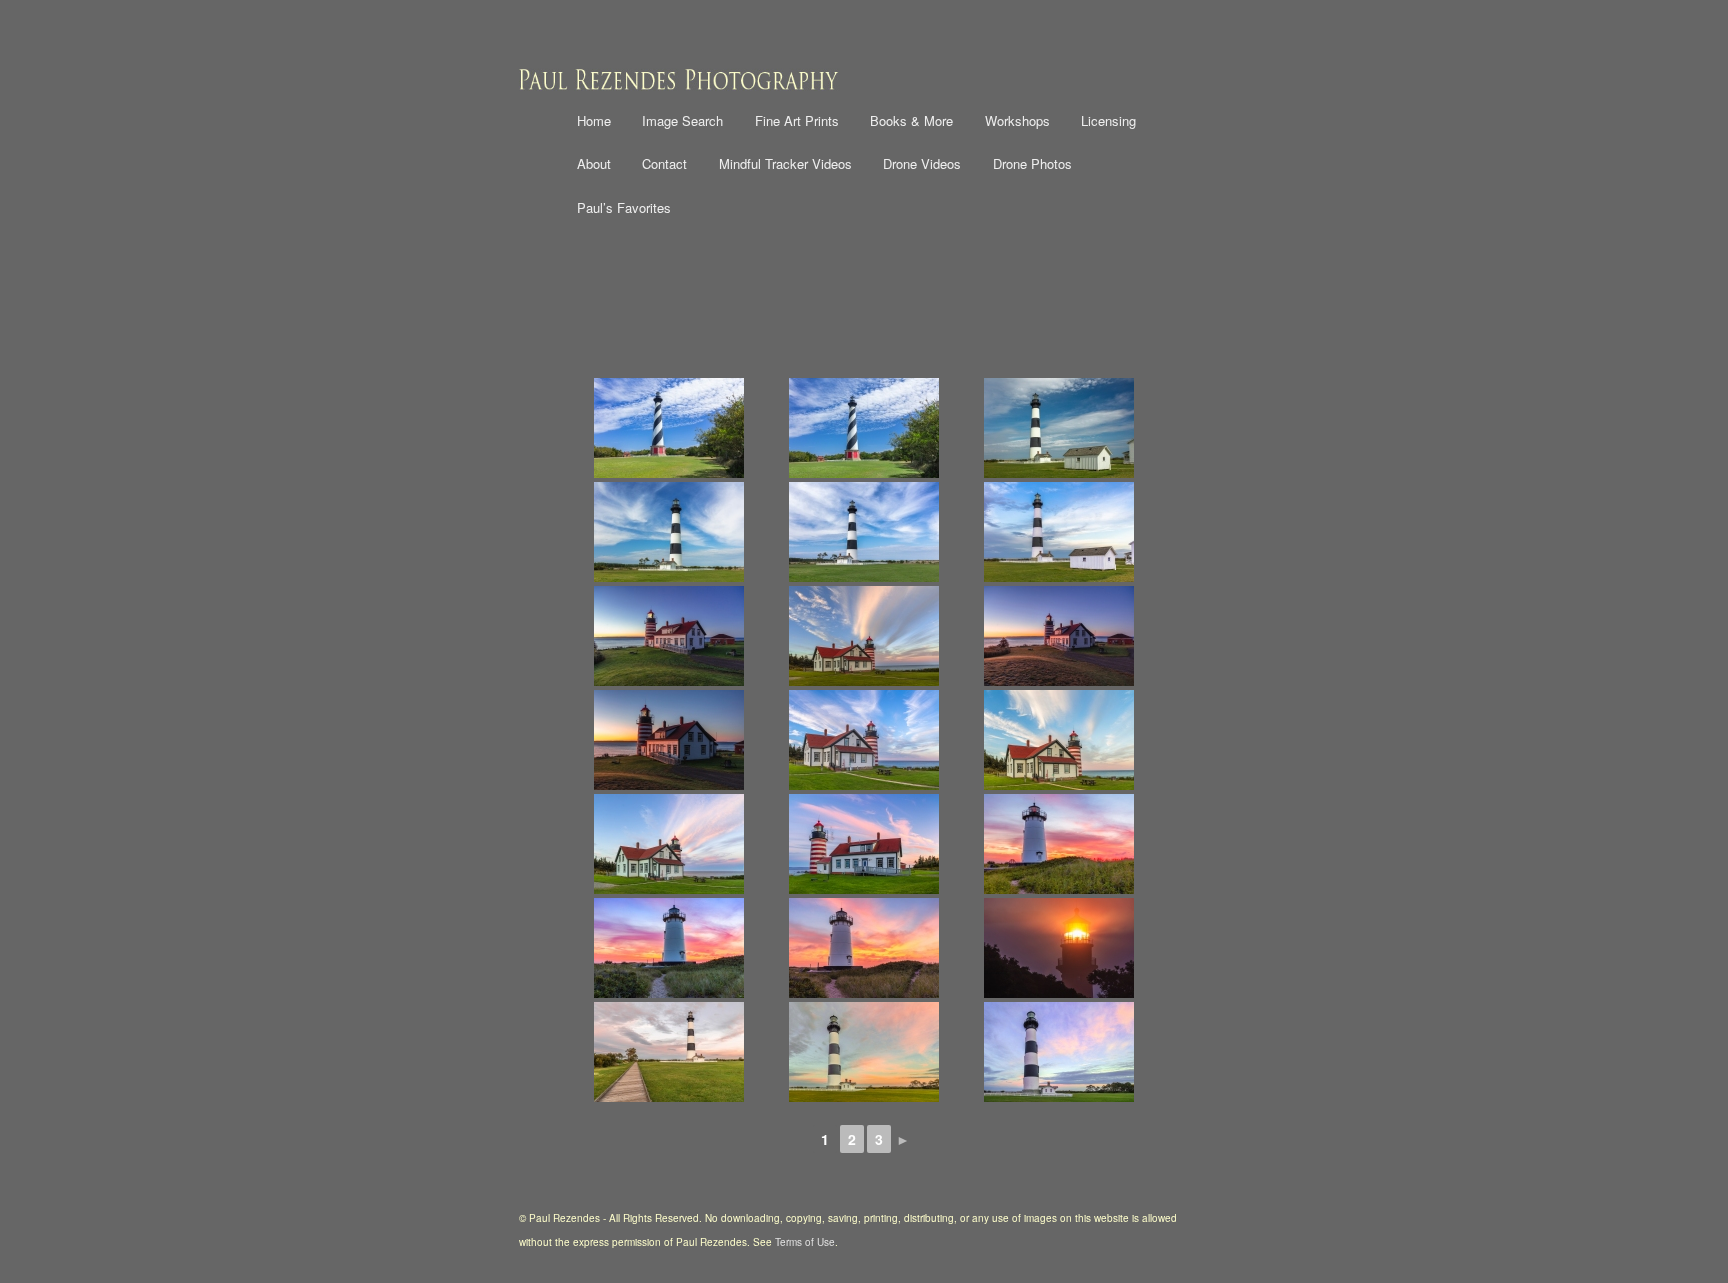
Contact (664, 163)
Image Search (682, 120)
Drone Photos (1032, 163)
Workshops (1017, 120)
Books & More (911, 120)
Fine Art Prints (797, 120)
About (594, 163)
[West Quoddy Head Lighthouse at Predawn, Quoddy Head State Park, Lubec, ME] (668, 636)
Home (594, 120)
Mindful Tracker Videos (785, 163)
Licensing (1108, 120)
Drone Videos (922, 163)
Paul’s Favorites (624, 207)
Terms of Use (805, 1242)
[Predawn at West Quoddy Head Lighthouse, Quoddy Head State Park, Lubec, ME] (1059, 636)
